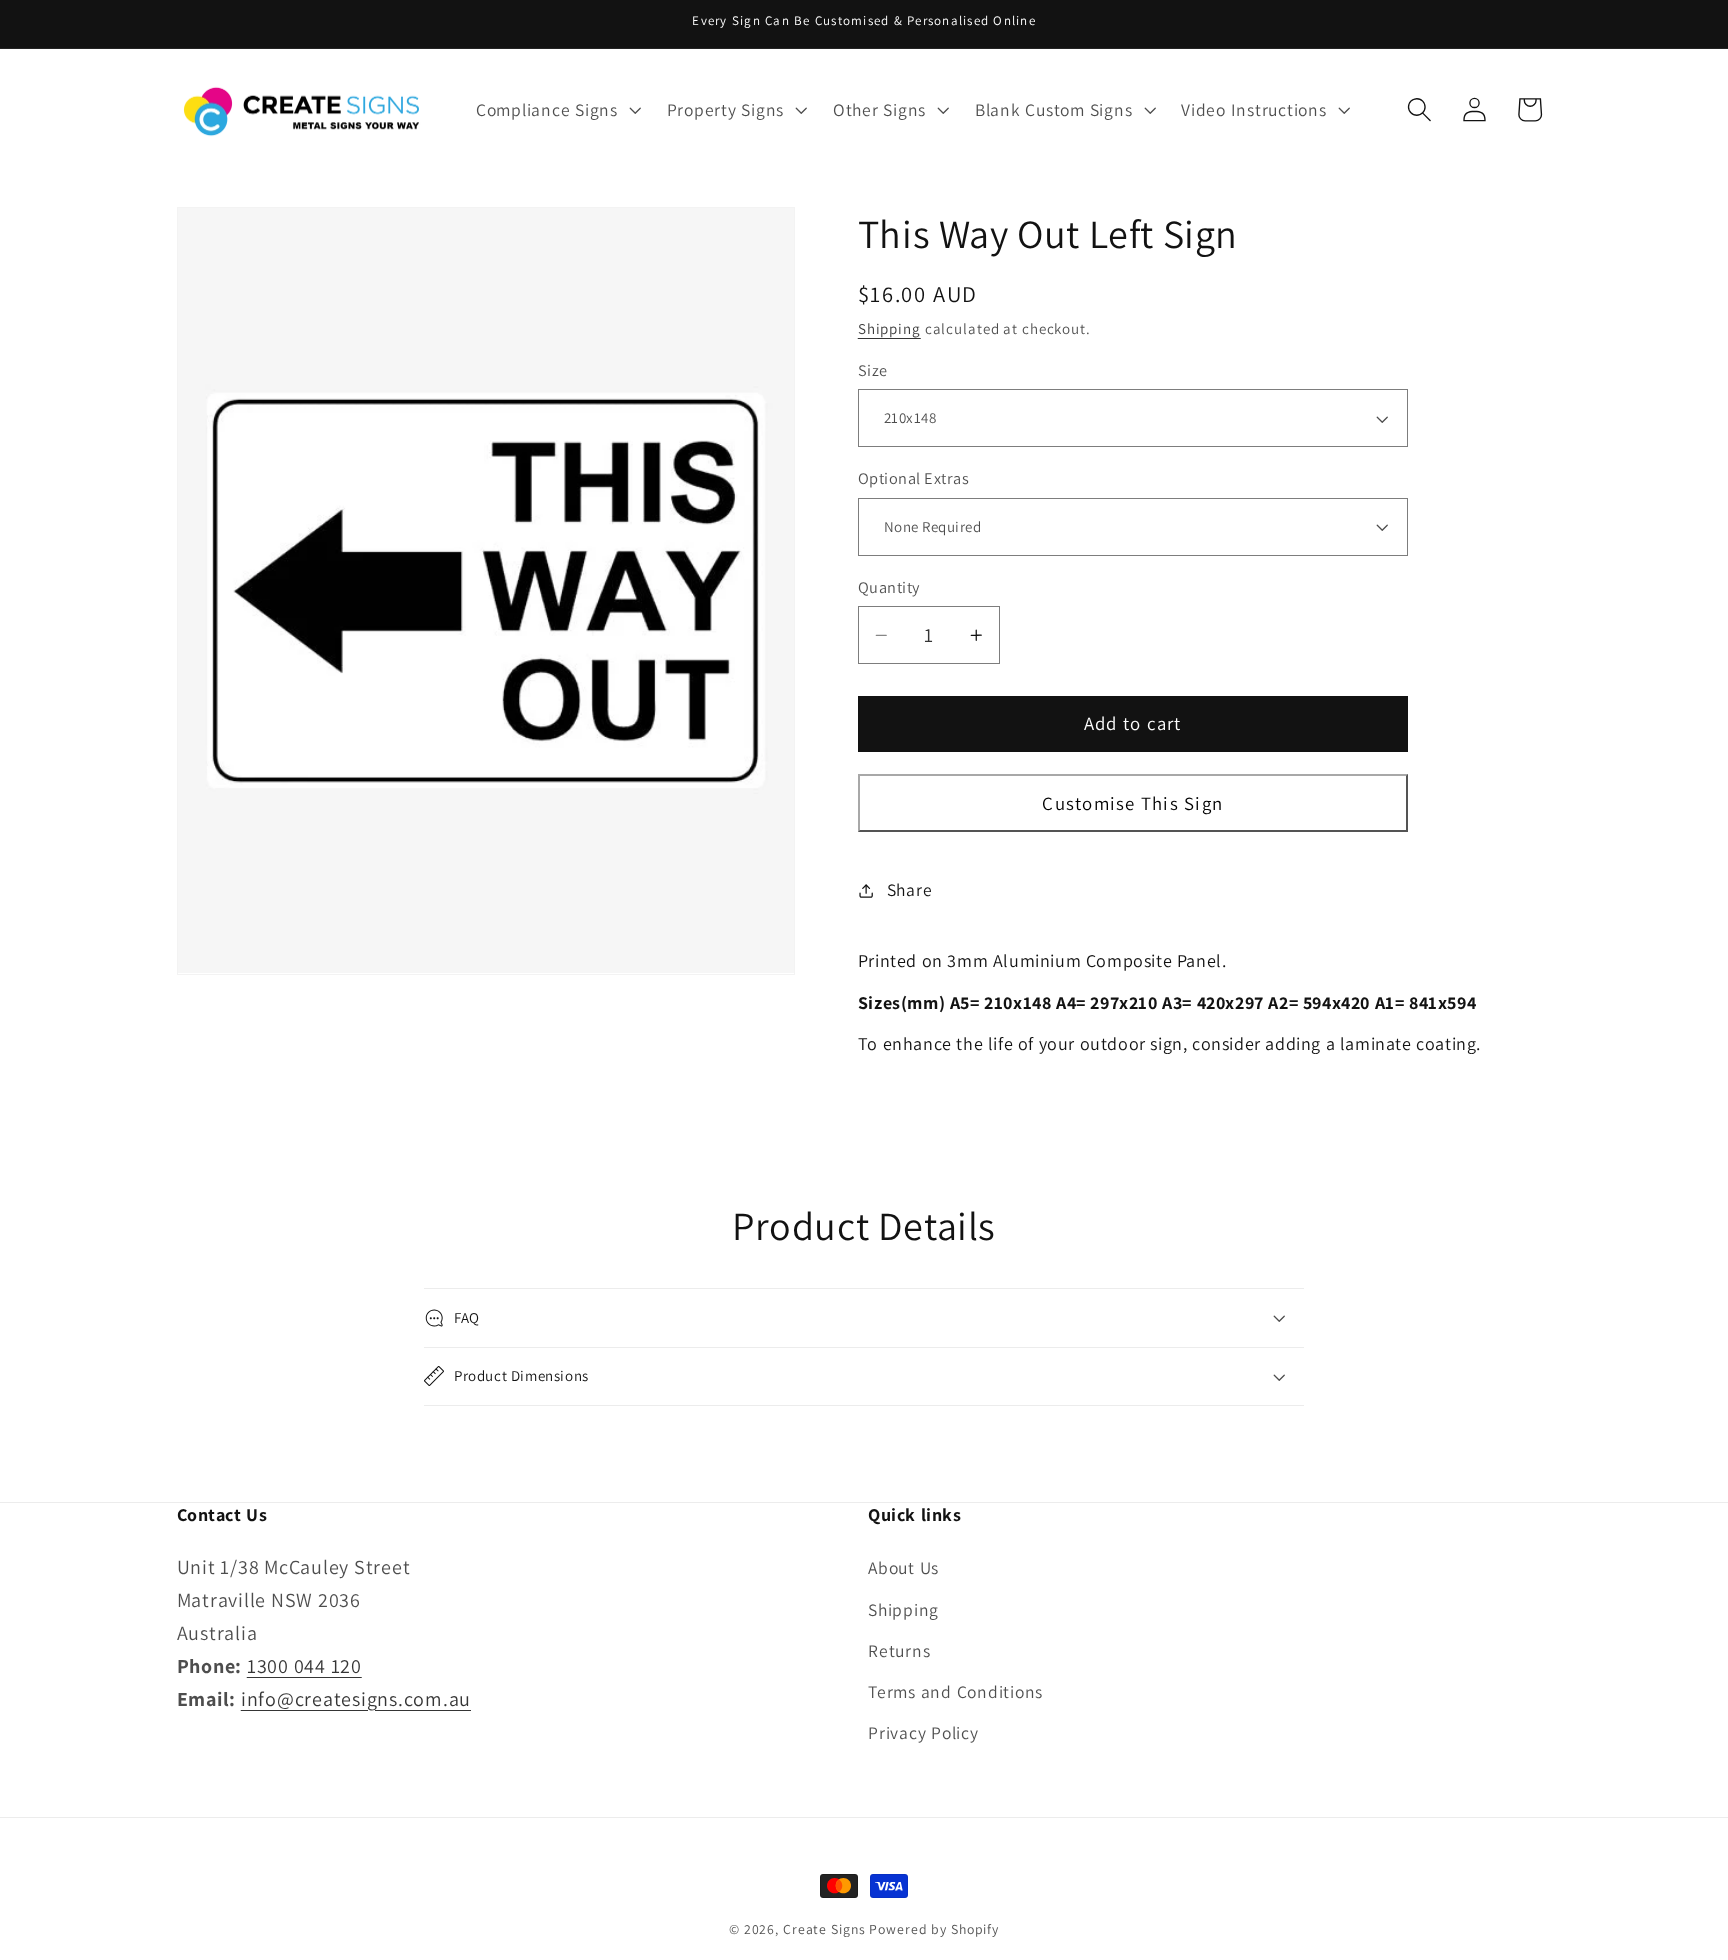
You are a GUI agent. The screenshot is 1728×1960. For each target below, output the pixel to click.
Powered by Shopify (934, 1929)
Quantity (889, 587)
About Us (903, 1567)
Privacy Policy (923, 1732)
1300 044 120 (304, 1666)
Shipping (889, 328)
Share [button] (910, 889)
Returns (899, 1650)
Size (873, 370)
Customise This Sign (1132, 803)
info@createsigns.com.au (356, 1699)
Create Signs (824, 1929)
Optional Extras (914, 478)
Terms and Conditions (955, 1691)
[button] (556, 110)
